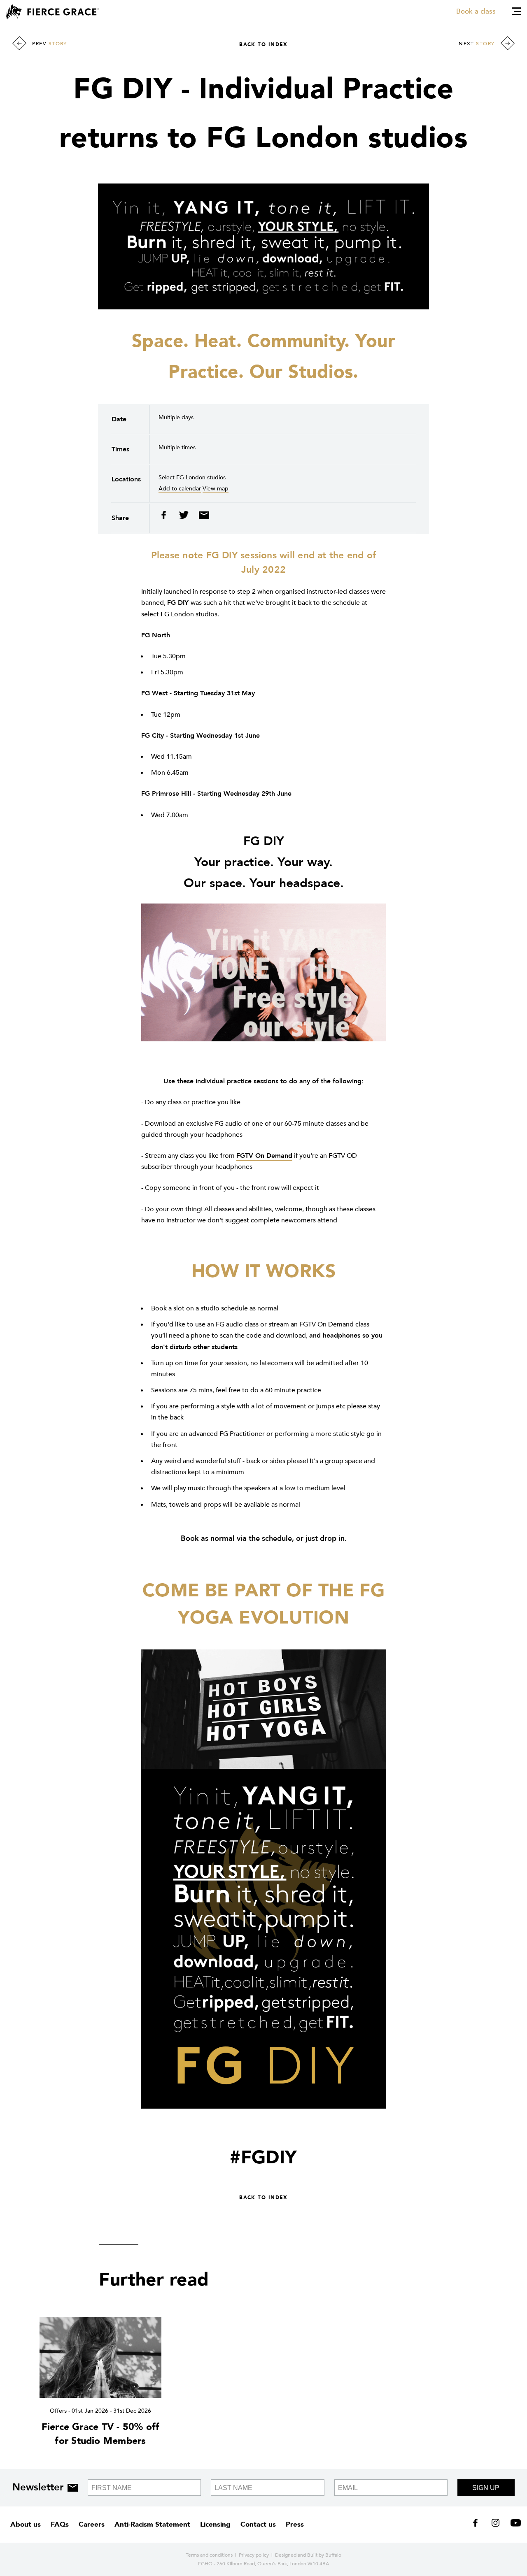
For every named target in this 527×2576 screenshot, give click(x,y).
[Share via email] (202, 517)
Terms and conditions (209, 2555)
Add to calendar (180, 489)
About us (26, 2524)
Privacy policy (254, 2555)
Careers (92, 2524)
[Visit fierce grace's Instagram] (496, 2525)
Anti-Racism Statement (152, 2524)
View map (216, 489)
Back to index (263, 44)
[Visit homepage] (52, 12)
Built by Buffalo (324, 2555)
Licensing (215, 2524)
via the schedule (264, 1539)
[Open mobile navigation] (516, 11)
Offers (58, 2411)
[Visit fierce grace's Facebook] (478, 2525)
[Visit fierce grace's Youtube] (514, 2525)
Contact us (258, 2524)
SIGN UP (486, 2488)
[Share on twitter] (185, 517)
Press (295, 2524)
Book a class (476, 11)
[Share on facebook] (167, 517)
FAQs (60, 2524)
